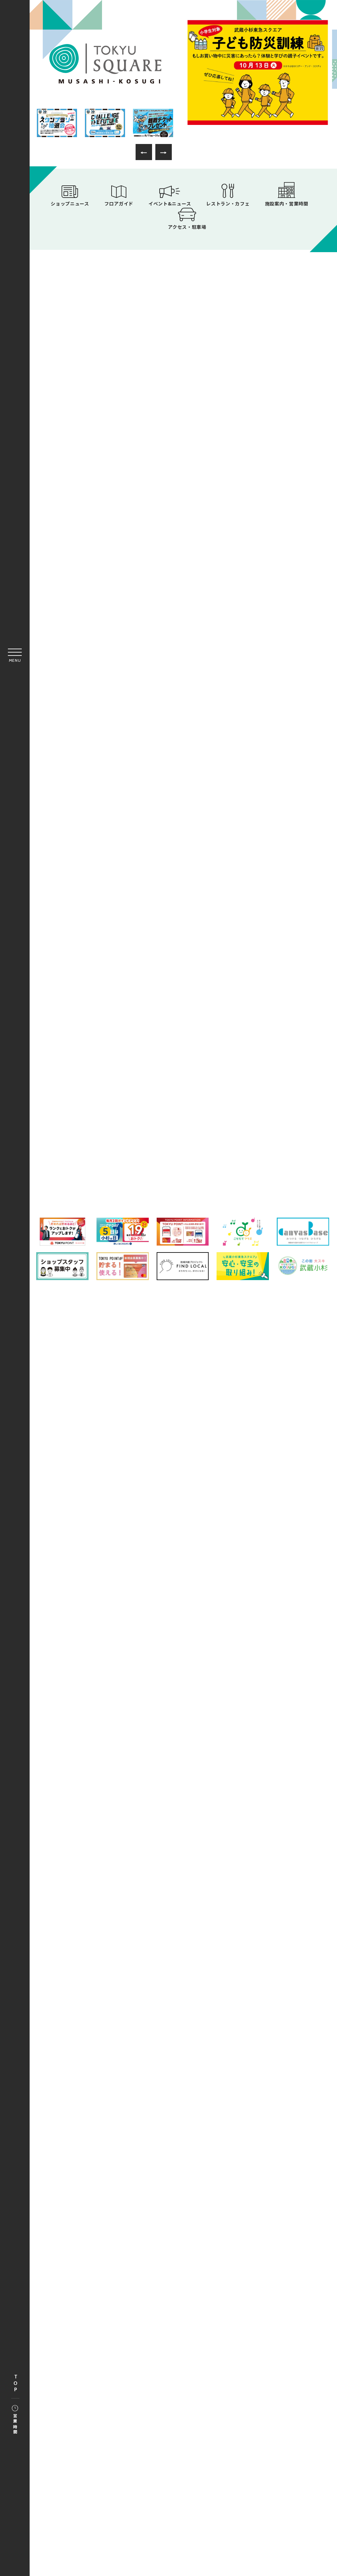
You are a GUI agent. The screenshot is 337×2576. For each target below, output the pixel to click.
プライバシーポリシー (249, 1591)
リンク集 (199, 1591)
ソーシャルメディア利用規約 (176, 1606)
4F (89, 1151)
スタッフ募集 (238, 1606)
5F (183, 1151)
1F (89, 1122)
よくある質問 (114, 1591)
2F (183, 1122)
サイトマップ (159, 1591)
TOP (15, 2384)
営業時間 (15, 2424)
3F (278, 1122)
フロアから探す (92, 1089)
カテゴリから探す (183, 1091)
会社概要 (120, 1606)
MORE (263, 505)
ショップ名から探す (274, 1091)
